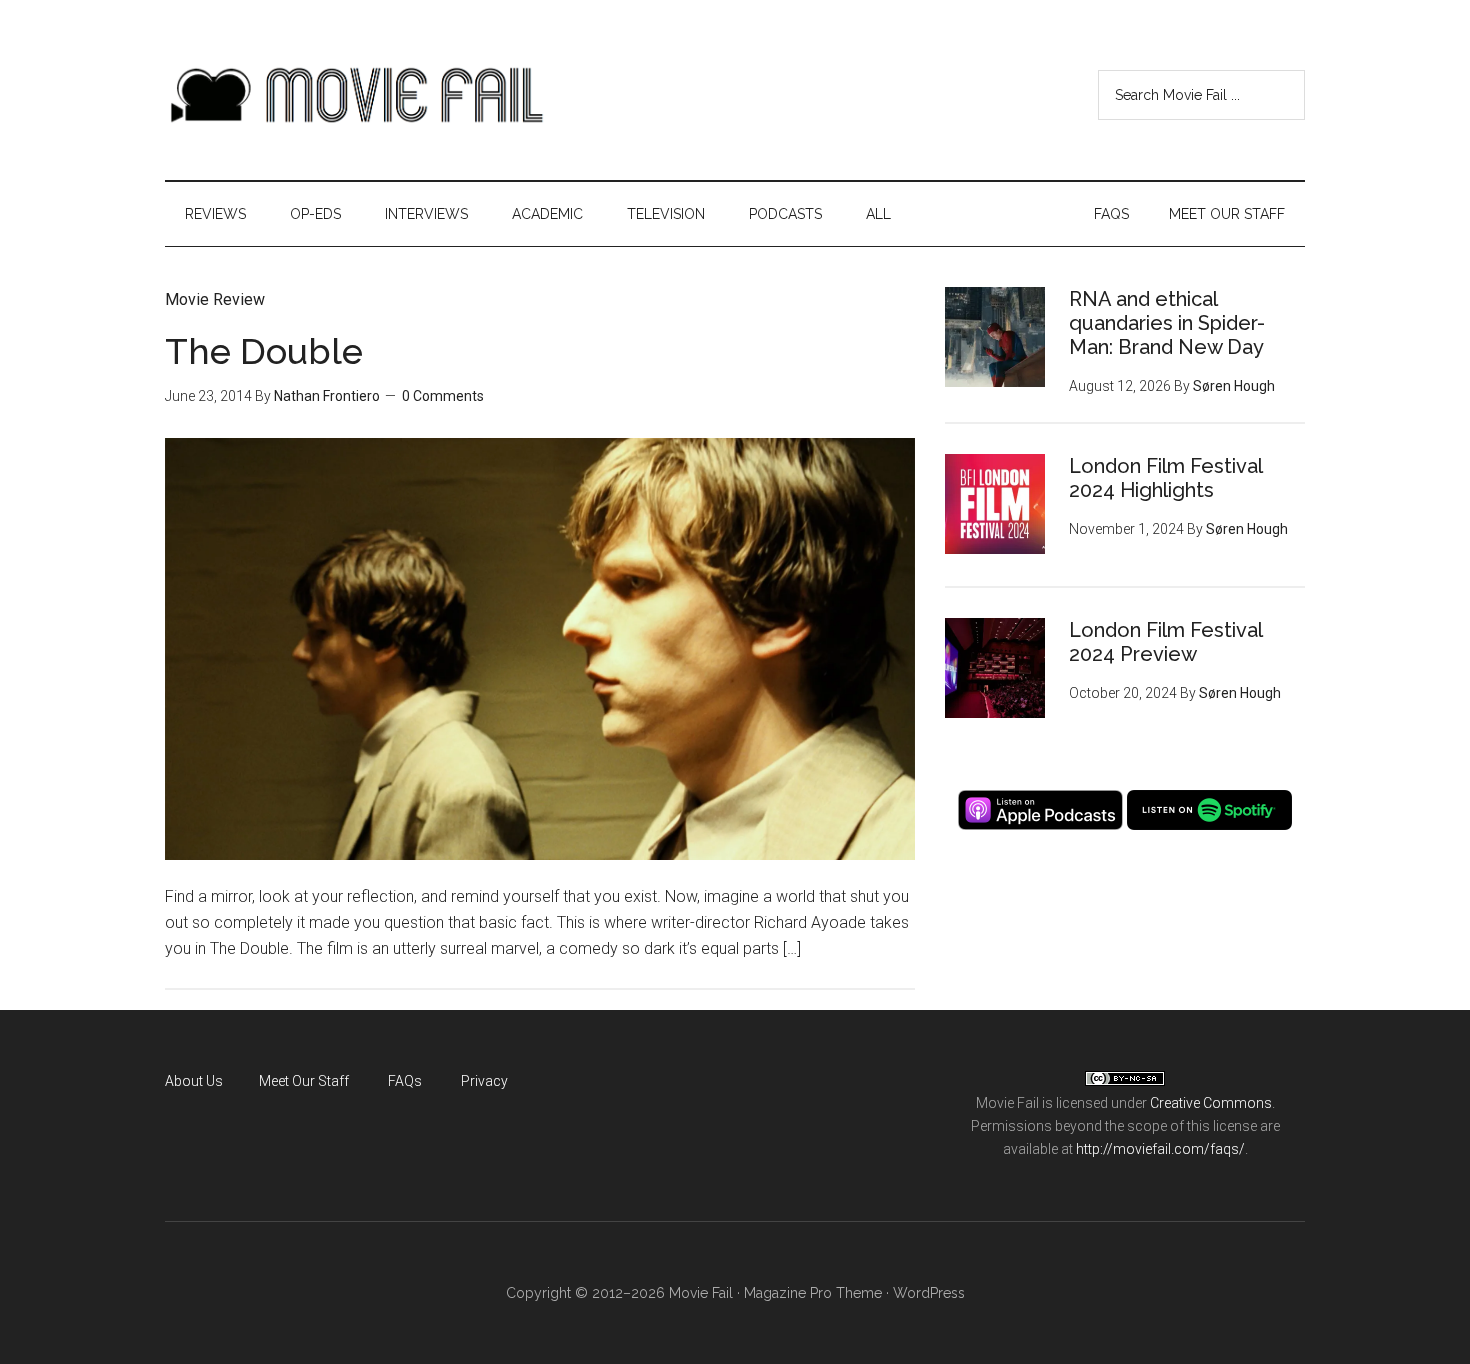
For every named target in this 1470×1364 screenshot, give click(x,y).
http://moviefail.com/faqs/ (1160, 1149)
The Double (264, 351)
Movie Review (215, 299)
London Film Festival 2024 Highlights (1165, 478)
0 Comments (443, 396)
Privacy (484, 1081)
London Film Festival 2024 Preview (1165, 642)
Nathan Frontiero (327, 396)
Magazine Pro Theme (813, 1293)
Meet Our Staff (304, 1081)
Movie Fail (355, 95)
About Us (194, 1081)
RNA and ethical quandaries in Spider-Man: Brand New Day (1167, 323)
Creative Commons (1211, 1103)
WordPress (929, 1293)
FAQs (405, 1081)
